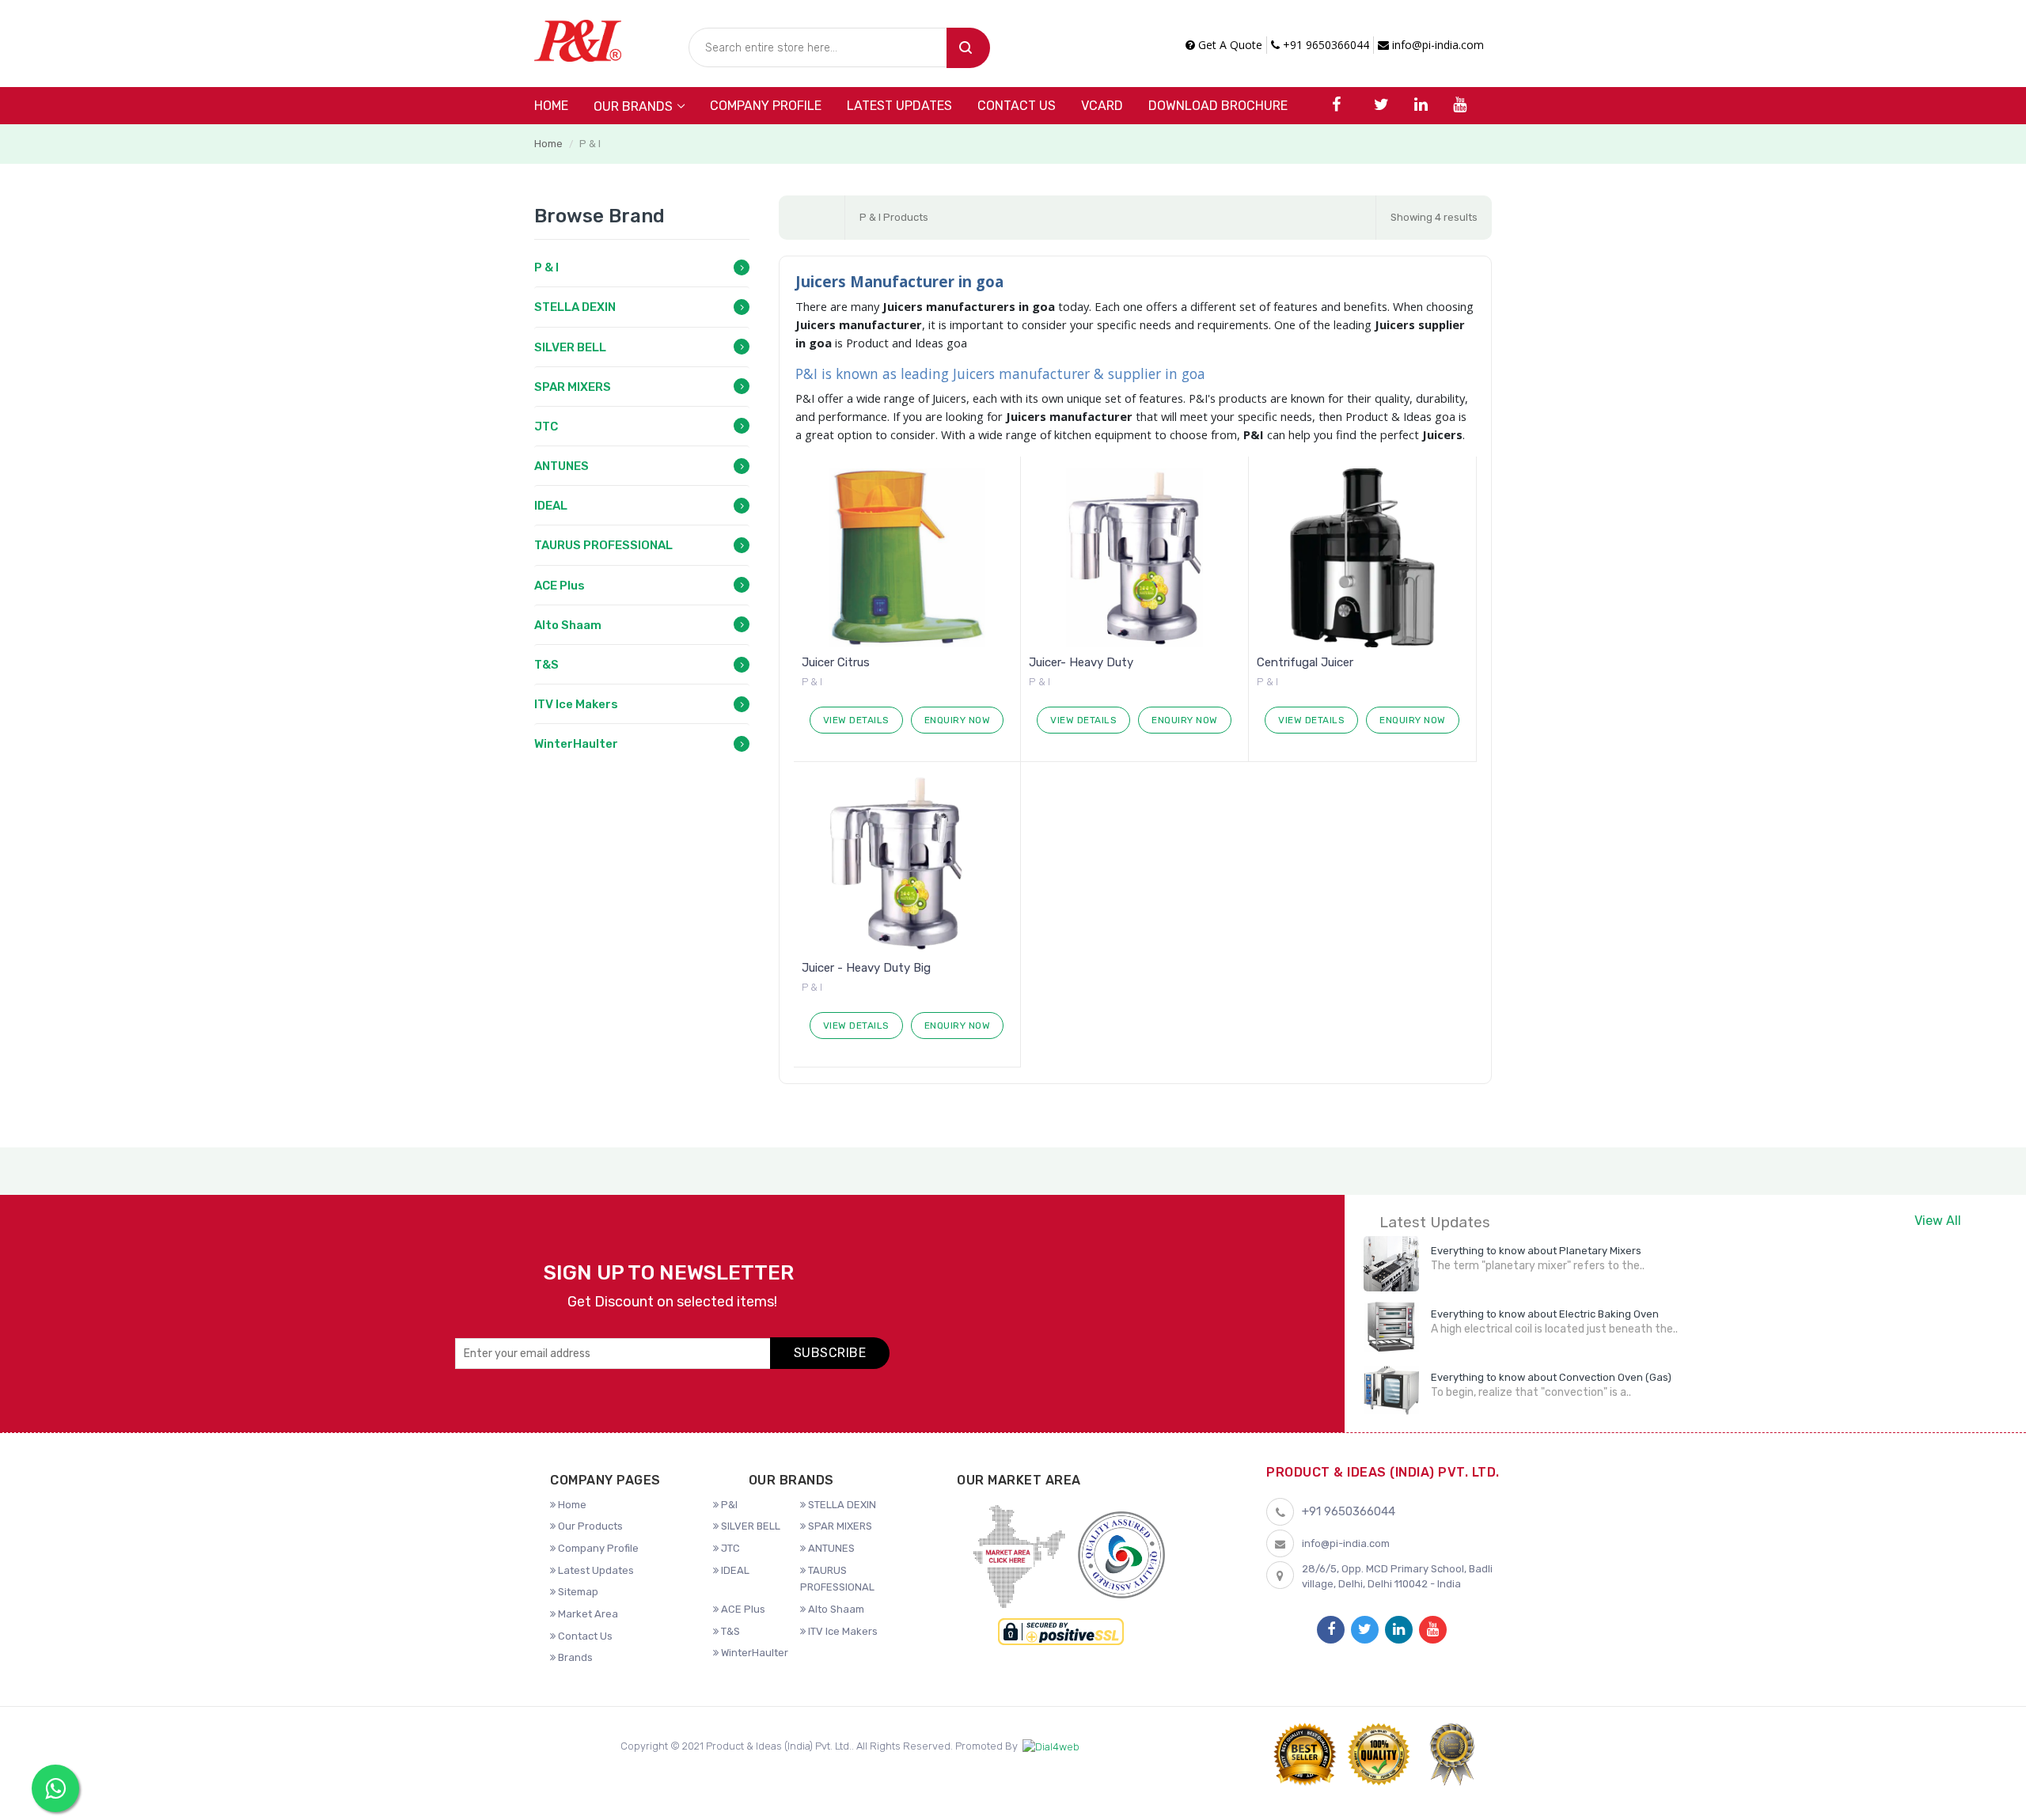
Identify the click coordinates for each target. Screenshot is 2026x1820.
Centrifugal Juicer (1305, 662)
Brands (574, 1657)
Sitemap (577, 1592)
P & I (546, 267)
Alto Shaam (568, 625)
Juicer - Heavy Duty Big (866, 968)
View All (1938, 1221)
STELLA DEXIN (575, 307)
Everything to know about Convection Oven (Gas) (1551, 1377)
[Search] (968, 48)
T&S (546, 665)
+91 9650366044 (1324, 45)
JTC (546, 427)
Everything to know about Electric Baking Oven (1545, 1314)
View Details (856, 720)
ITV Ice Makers (576, 704)
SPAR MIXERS (573, 387)
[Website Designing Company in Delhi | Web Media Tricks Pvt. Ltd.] (1051, 1747)
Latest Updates (899, 106)
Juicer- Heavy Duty (1081, 662)
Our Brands (633, 106)
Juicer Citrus (836, 662)
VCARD (1102, 106)
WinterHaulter (576, 744)
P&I (728, 1505)
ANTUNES (562, 466)
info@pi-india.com (1436, 45)
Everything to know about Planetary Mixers (1536, 1251)
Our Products (589, 1526)
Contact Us (1017, 106)
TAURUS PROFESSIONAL (603, 545)
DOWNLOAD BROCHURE (1218, 106)
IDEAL (551, 506)
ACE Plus (560, 586)
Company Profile (766, 106)
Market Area (587, 1614)
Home (551, 106)
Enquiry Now (958, 720)
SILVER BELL (570, 347)
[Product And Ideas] (578, 39)
